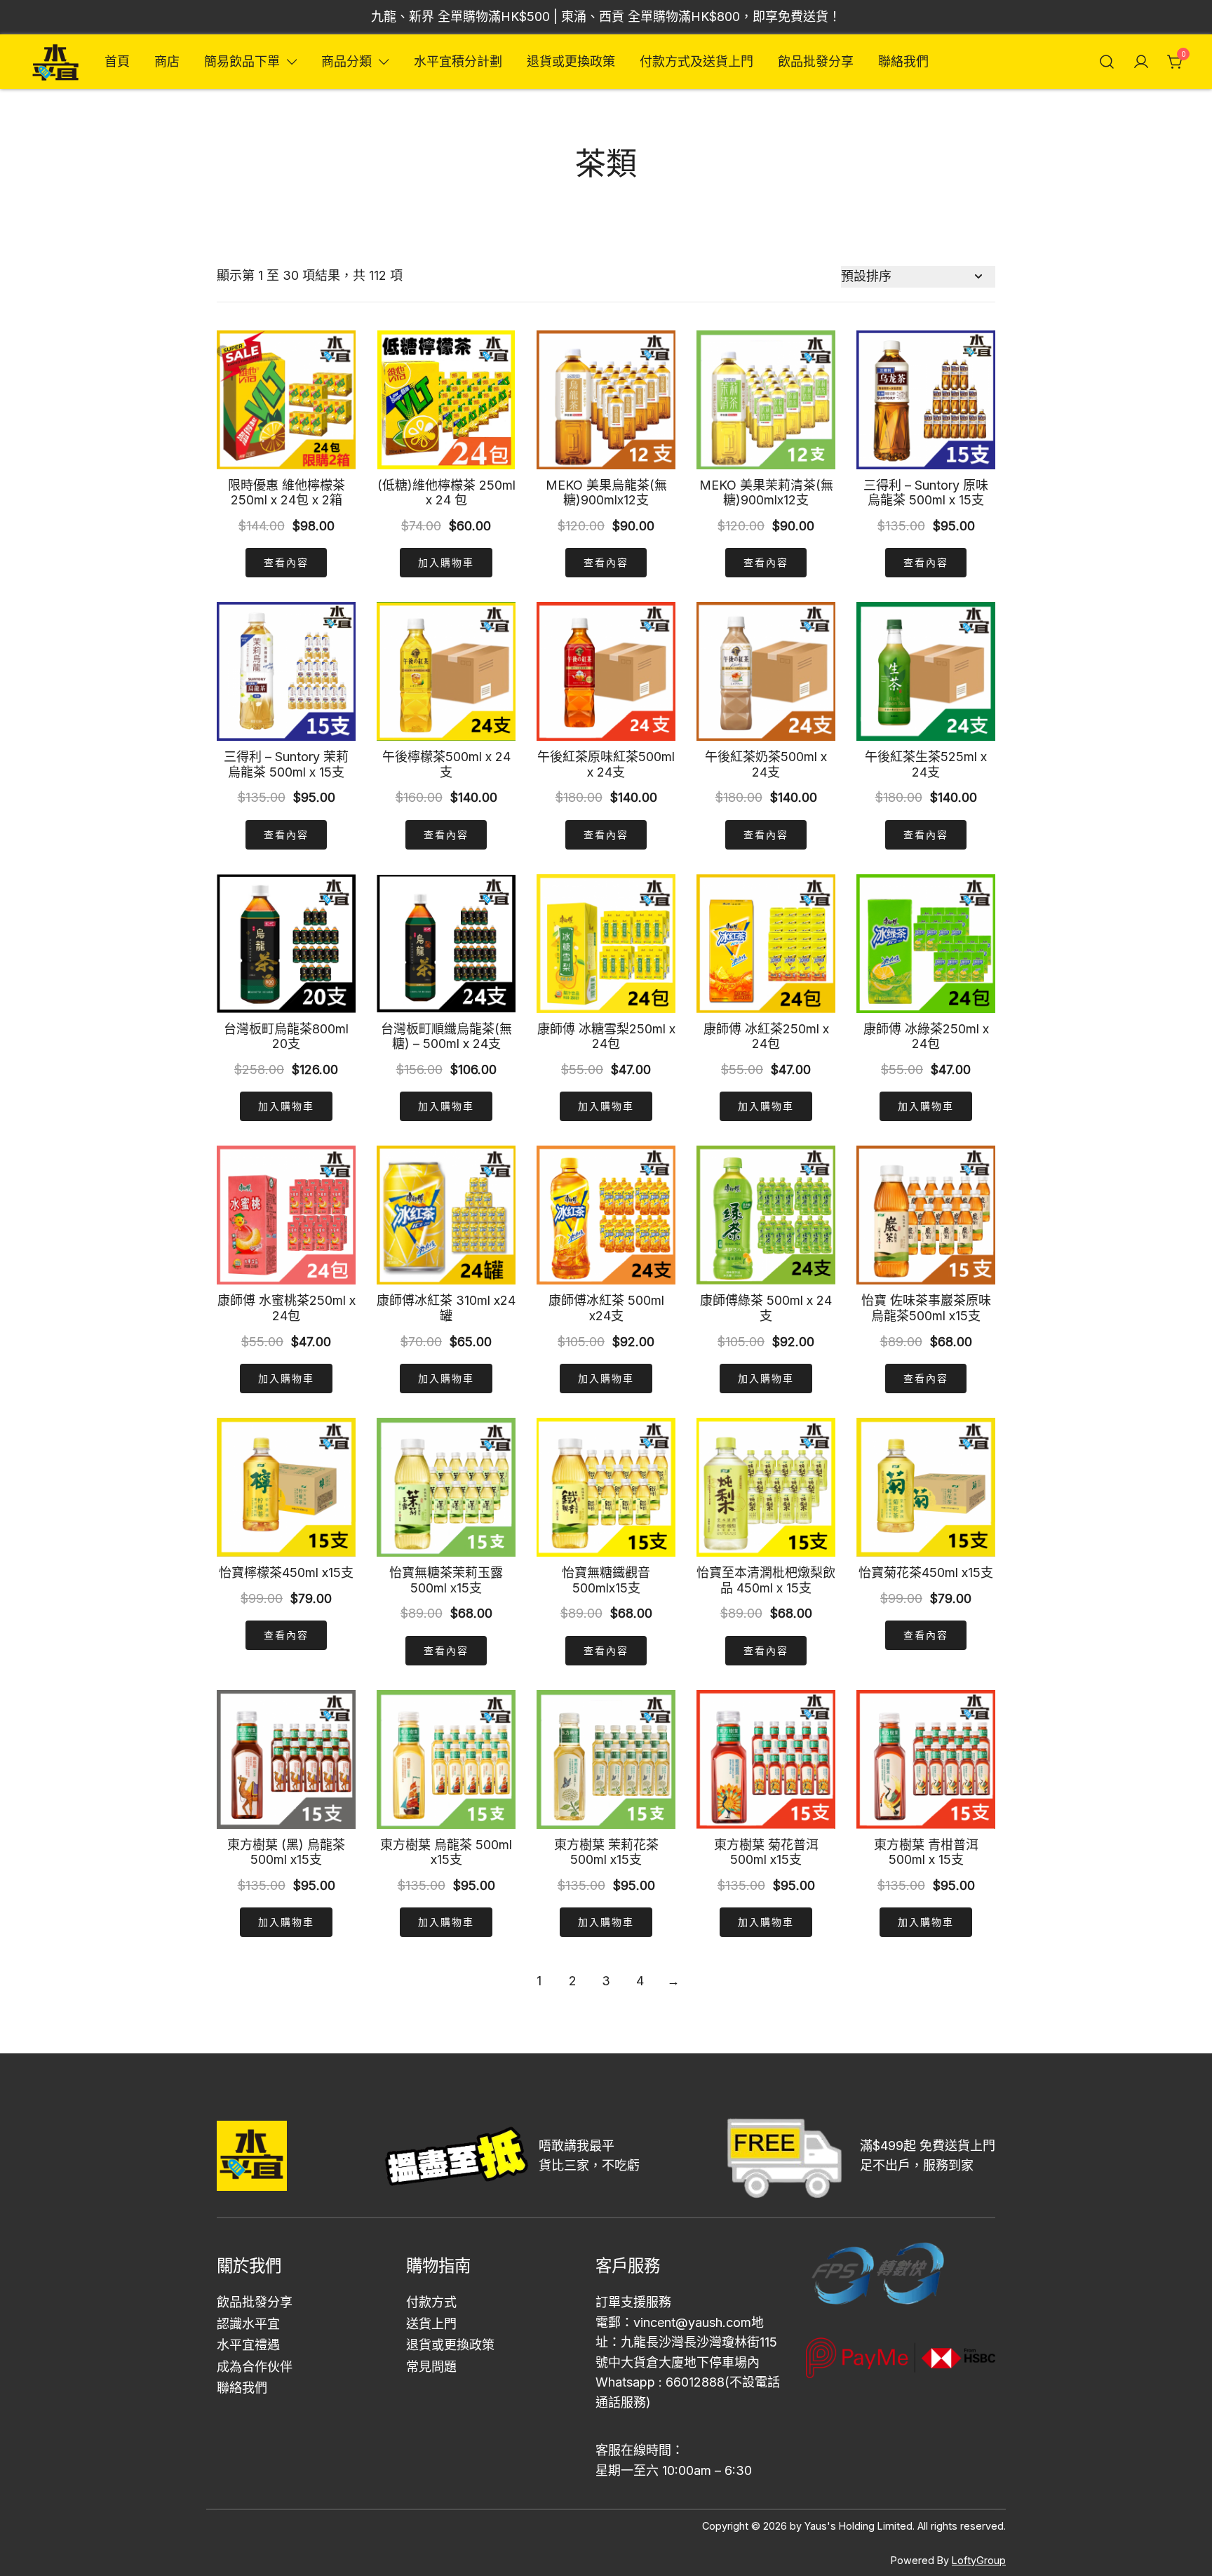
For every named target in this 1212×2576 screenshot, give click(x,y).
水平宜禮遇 (248, 2345)
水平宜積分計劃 (458, 61)
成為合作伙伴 (255, 2367)
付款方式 (431, 2302)
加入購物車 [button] (446, 562)
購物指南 (438, 2266)
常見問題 (431, 2367)
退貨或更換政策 (571, 61)
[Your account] (1141, 62)
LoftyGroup (979, 2560)
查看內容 (286, 562)
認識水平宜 (248, 2324)
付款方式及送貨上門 (696, 61)
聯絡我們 (903, 61)
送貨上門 (431, 2324)
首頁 (117, 61)
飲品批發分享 (816, 61)
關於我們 (249, 2266)
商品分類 (346, 61)
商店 (167, 61)
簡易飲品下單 (242, 61)
